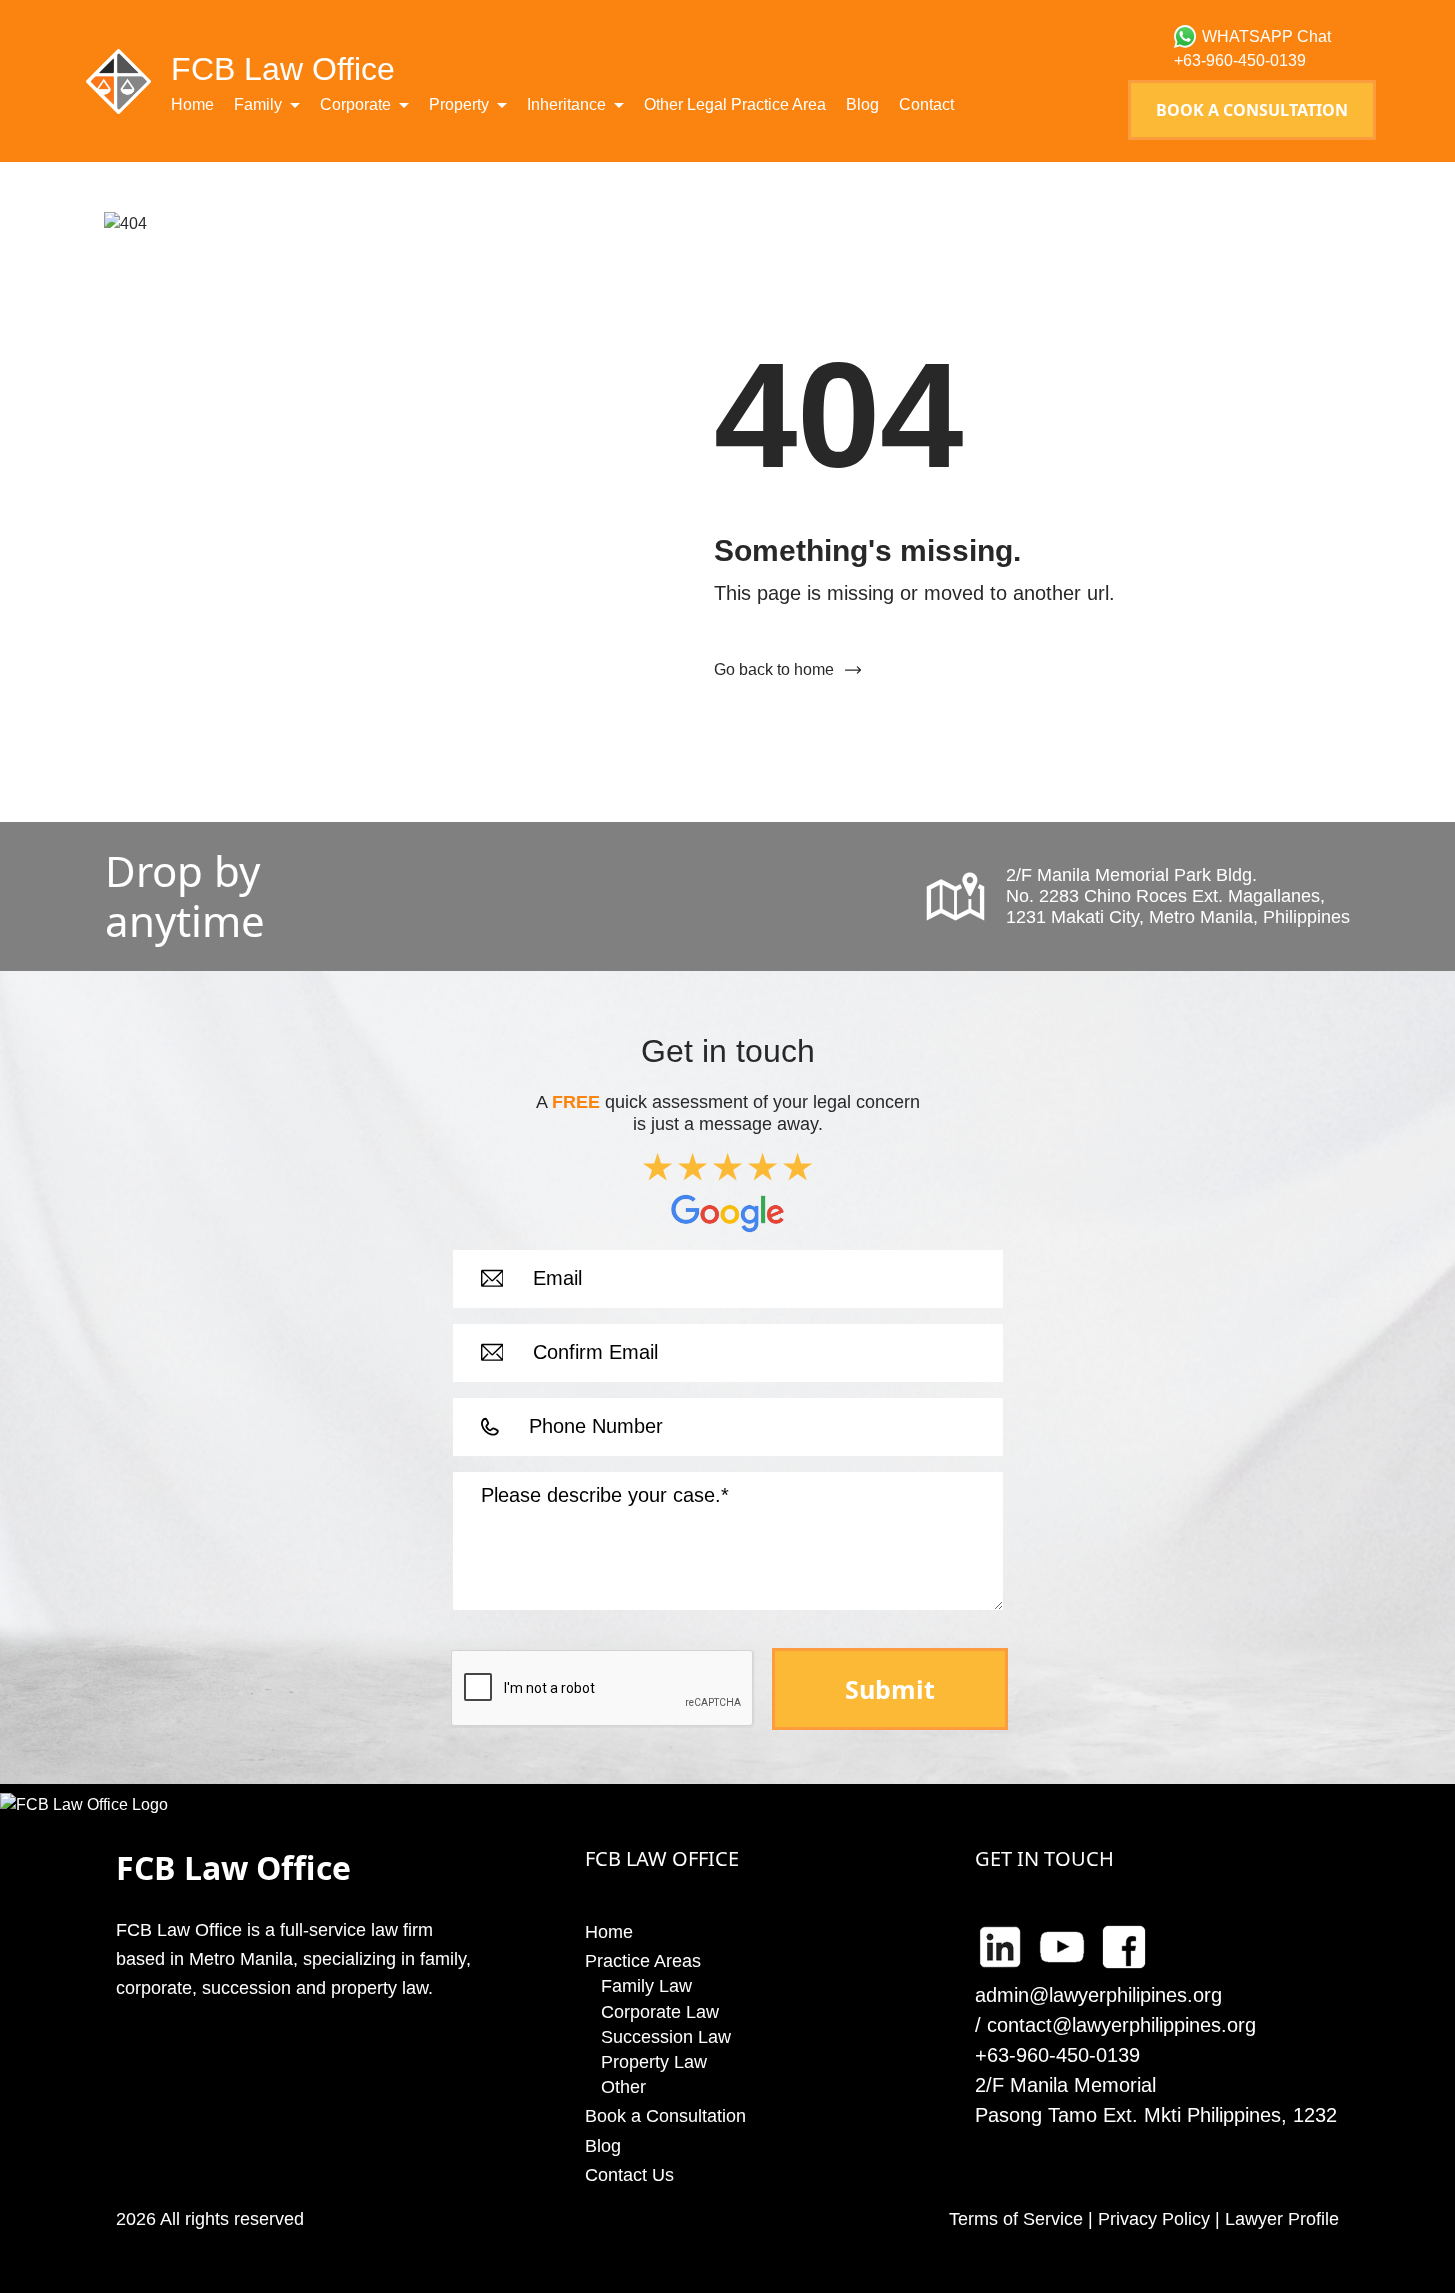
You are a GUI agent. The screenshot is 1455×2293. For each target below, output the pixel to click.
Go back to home (774, 669)
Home (192, 104)
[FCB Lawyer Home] (118, 81)
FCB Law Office (283, 69)
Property (459, 104)
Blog (862, 104)
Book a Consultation (1252, 110)
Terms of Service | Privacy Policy (1079, 2219)
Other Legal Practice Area (735, 104)
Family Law (646, 1986)
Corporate (355, 104)
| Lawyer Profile (1274, 2219)
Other (623, 2087)
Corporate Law (660, 2012)
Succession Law (666, 2037)
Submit (890, 1689)
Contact (926, 104)
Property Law (654, 2062)
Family (258, 104)
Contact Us (629, 2175)
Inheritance (566, 104)
